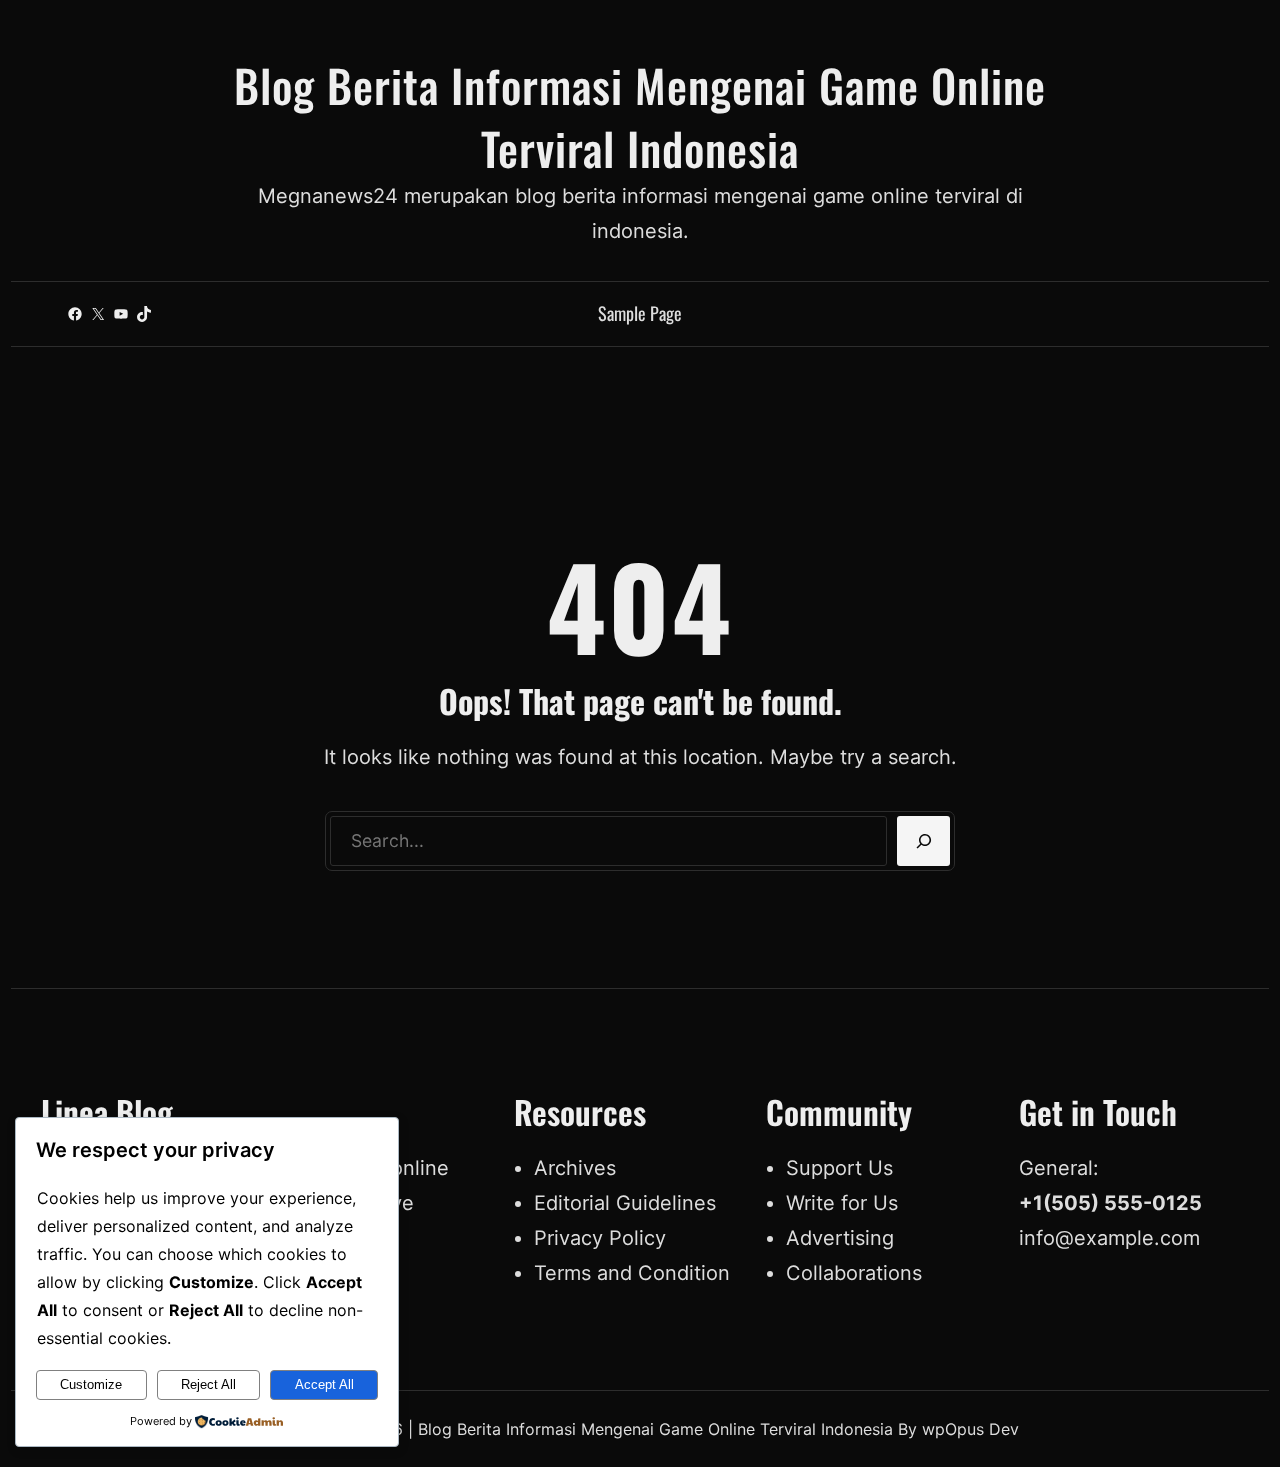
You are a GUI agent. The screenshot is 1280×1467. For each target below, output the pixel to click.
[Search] (923, 841)
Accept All (324, 1384)
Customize (91, 1384)
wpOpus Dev (970, 1429)
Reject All (208, 1384)
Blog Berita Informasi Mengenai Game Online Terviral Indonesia (640, 116)
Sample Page (640, 313)
